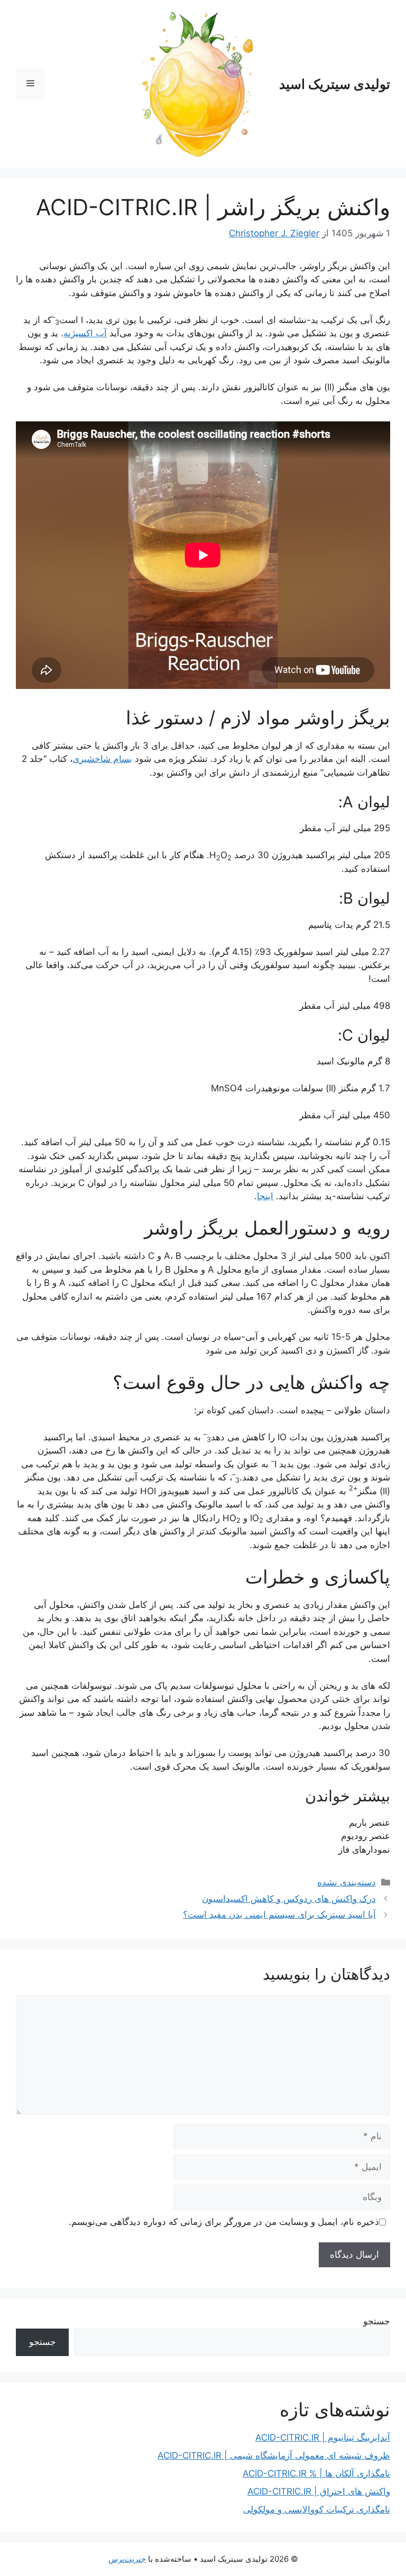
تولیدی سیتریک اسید (335, 84)
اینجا (265, 1196)
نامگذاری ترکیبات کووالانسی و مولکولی (317, 2509)
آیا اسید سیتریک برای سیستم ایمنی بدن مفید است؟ (279, 1915)
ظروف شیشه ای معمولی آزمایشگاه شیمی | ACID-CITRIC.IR (274, 2455)
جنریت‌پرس (127, 2559)
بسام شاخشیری (102, 759)
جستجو (377, 2321)
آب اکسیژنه (85, 333)
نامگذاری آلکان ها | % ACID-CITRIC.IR (316, 2473)
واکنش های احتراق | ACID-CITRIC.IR (319, 2491)
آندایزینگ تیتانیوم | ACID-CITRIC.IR (323, 2437)
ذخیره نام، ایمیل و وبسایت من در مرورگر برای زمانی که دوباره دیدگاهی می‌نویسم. (224, 2222)
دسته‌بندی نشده (347, 1882)
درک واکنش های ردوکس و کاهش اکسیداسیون (289, 1899)
